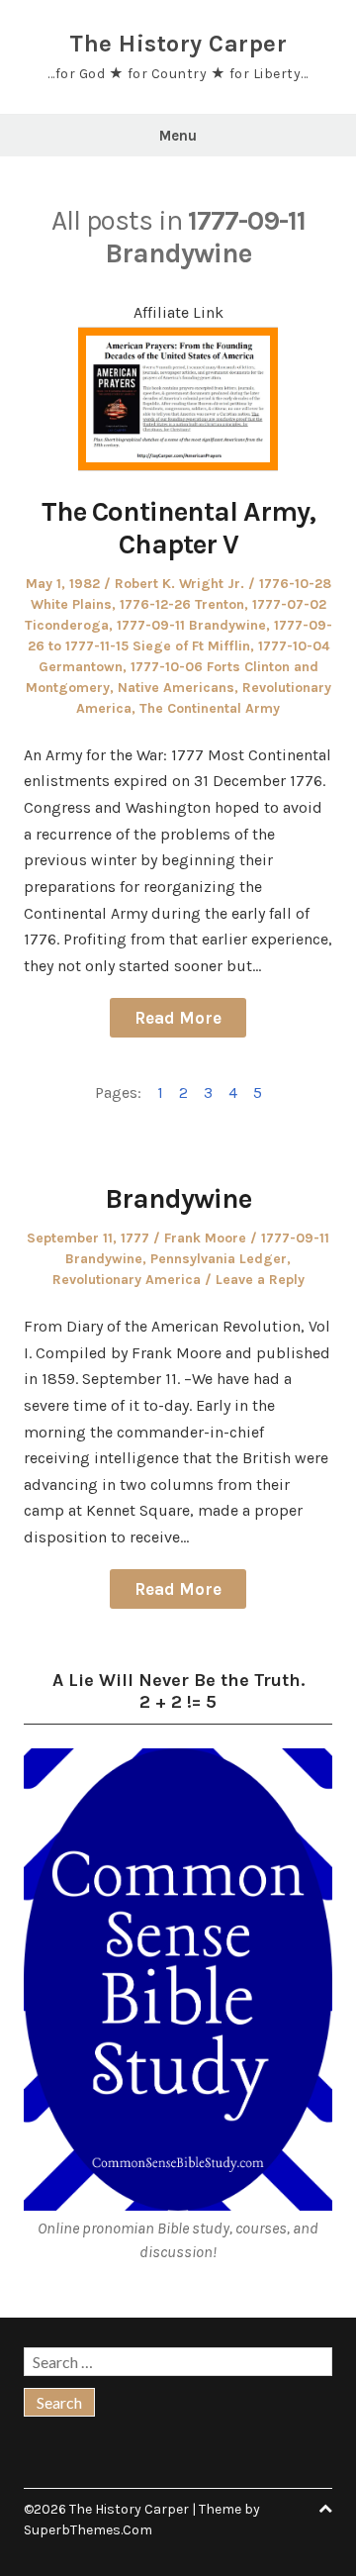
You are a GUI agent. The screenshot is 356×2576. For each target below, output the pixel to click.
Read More (178, 1018)
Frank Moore (205, 1238)
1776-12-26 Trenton (182, 604)
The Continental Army (210, 708)
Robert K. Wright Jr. (179, 584)
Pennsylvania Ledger (219, 1259)
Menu (178, 136)
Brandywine (178, 1198)
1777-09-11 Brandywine (191, 625)
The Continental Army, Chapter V (178, 528)
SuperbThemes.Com (88, 2530)
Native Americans (176, 688)
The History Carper (178, 44)
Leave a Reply (260, 1280)
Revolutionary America (127, 1280)
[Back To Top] (325, 2509)
